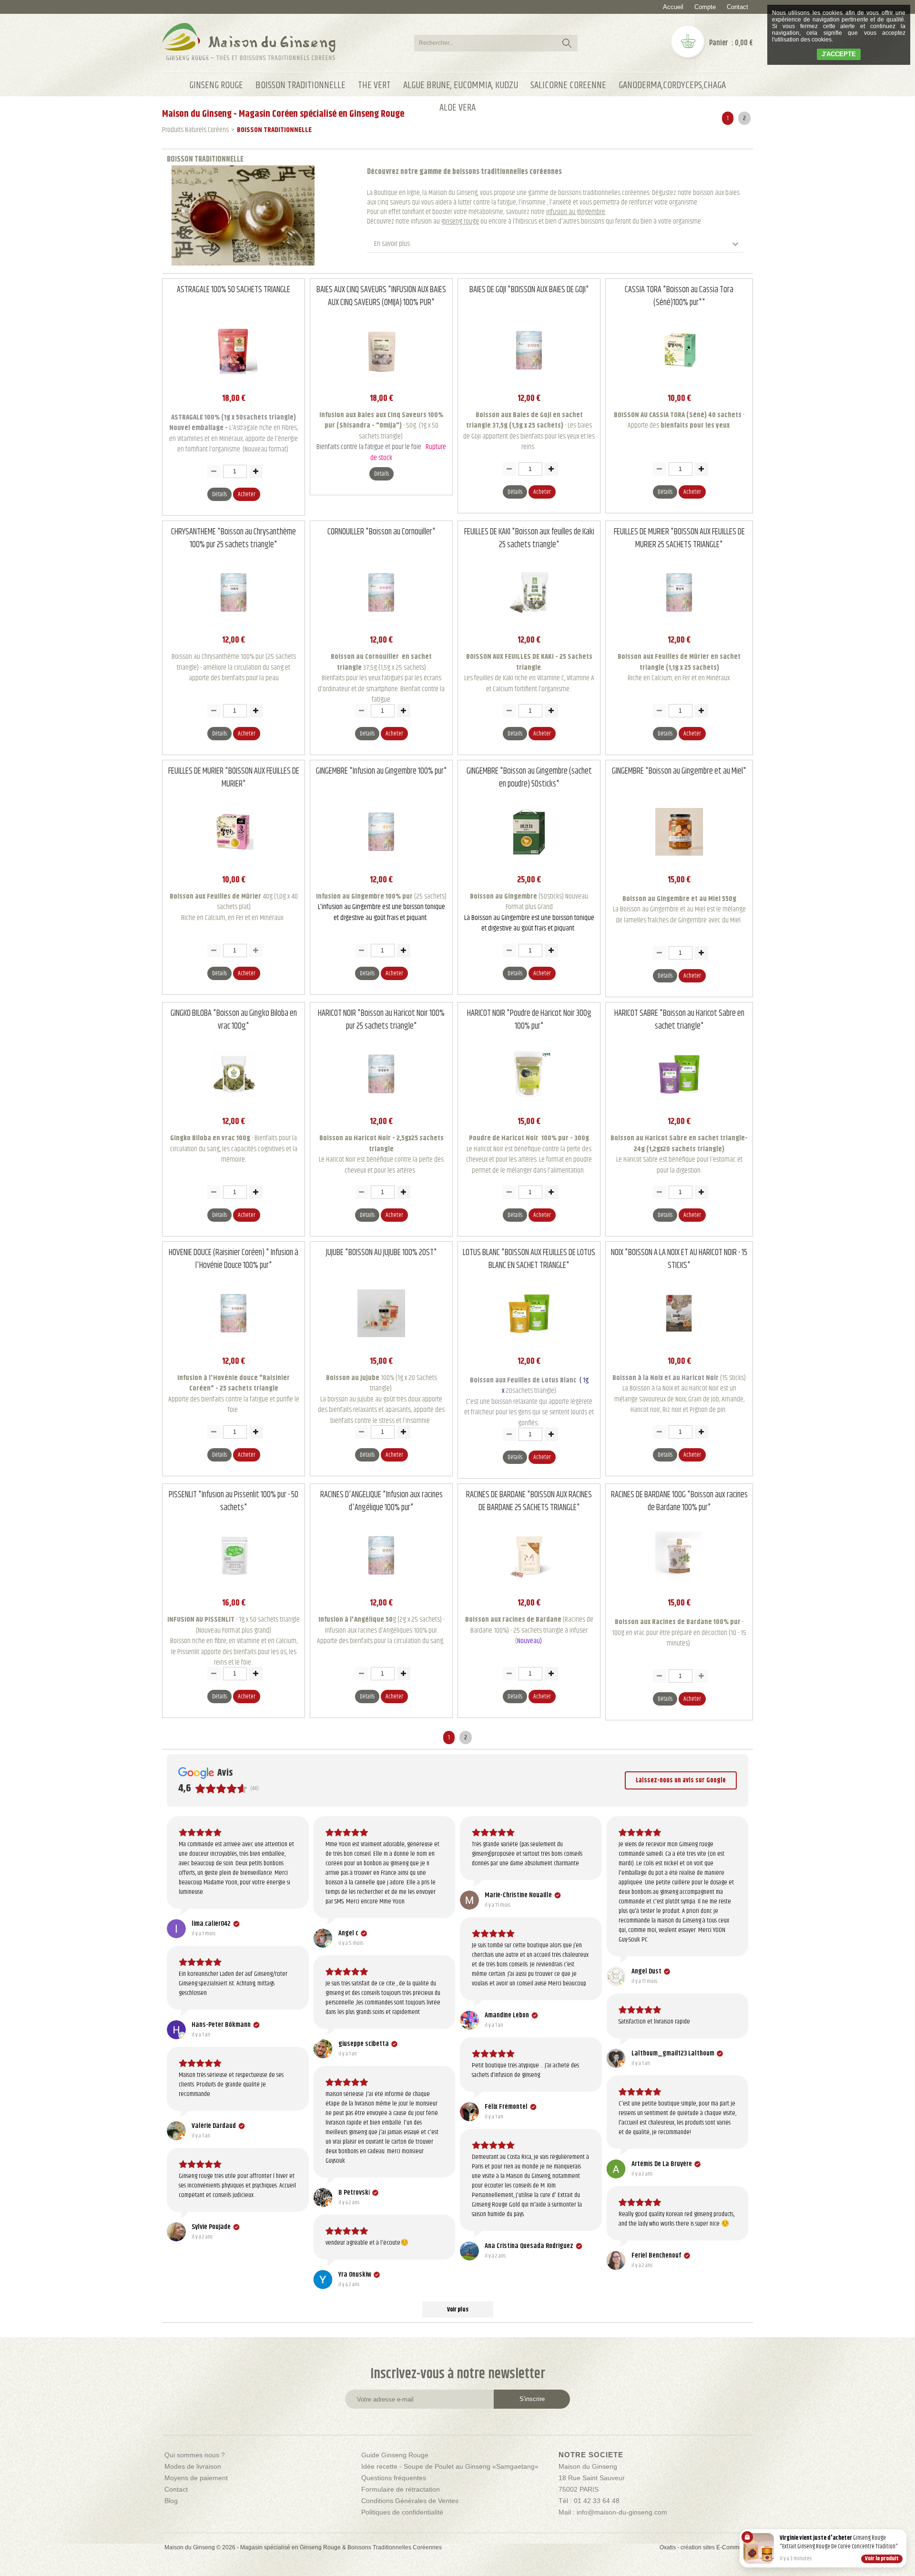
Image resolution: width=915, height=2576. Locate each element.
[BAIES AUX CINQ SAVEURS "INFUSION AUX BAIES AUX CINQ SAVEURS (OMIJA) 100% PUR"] (381, 382)
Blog (171, 2501)
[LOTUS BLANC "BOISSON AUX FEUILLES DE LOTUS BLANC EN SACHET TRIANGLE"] (529, 1344)
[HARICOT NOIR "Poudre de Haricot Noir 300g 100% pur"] (529, 1105)
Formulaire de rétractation (401, 2489)
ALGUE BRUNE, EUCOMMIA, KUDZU (461, 85)
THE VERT (374, 85)
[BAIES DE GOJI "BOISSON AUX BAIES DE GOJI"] (529, 382)
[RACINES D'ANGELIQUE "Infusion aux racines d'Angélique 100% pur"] (381, 1587)
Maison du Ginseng (588, 2466)
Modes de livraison (193, 2466)
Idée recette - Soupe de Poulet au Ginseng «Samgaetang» (450, 2466)
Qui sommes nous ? (195, 2455)
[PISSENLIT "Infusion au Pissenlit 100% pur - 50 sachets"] (234, 1587)
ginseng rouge (460, 221)
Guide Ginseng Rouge (395, 2455)
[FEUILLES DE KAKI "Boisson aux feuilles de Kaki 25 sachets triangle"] (529, 624)
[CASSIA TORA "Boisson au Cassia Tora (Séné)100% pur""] (679, 382)
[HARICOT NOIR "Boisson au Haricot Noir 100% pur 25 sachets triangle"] (381, 1105)
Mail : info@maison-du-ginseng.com (613, 2512)
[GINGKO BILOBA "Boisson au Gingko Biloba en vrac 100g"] (234, 1105)
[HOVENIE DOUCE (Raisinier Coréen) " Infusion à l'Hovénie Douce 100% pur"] (234, 1344)
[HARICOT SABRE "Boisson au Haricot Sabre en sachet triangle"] (679, 1105)
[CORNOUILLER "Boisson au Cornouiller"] (381, 624)
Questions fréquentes (394, 2478)
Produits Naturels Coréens (195, 130)
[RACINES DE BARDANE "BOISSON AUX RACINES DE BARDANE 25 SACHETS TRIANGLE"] (529, 1587)
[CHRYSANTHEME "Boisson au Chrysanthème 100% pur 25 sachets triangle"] (234, 624)
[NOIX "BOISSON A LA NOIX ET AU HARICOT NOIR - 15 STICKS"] (679, 1344)
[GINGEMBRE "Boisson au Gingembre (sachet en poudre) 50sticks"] (529, 863)
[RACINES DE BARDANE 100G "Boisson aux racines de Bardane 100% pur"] (679, 1587)
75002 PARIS (579, 2489)
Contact (737, 7)
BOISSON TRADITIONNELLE (300, 85)
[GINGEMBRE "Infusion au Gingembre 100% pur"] (381, 863)
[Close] (905, 2531)
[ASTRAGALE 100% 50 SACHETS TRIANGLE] (234, 382)
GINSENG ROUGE (216, 85)
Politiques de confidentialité (402, 2512)
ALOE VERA (457, 108)
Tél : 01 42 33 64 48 (589, 2501)
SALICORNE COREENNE (568, 85)
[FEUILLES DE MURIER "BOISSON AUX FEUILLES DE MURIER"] (234, 863)
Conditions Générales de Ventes (410, 2501)
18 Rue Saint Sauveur (592, 2478)
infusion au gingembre (576, 212)
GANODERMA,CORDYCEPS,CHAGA (672, 85)
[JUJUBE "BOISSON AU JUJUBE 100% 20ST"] (381, 1344)
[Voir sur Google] (176, 1929)
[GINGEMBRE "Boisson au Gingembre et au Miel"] (679, 863)
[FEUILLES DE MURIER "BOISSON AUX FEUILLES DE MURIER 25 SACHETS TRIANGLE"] (679, 624)
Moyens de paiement (196, 2478)
